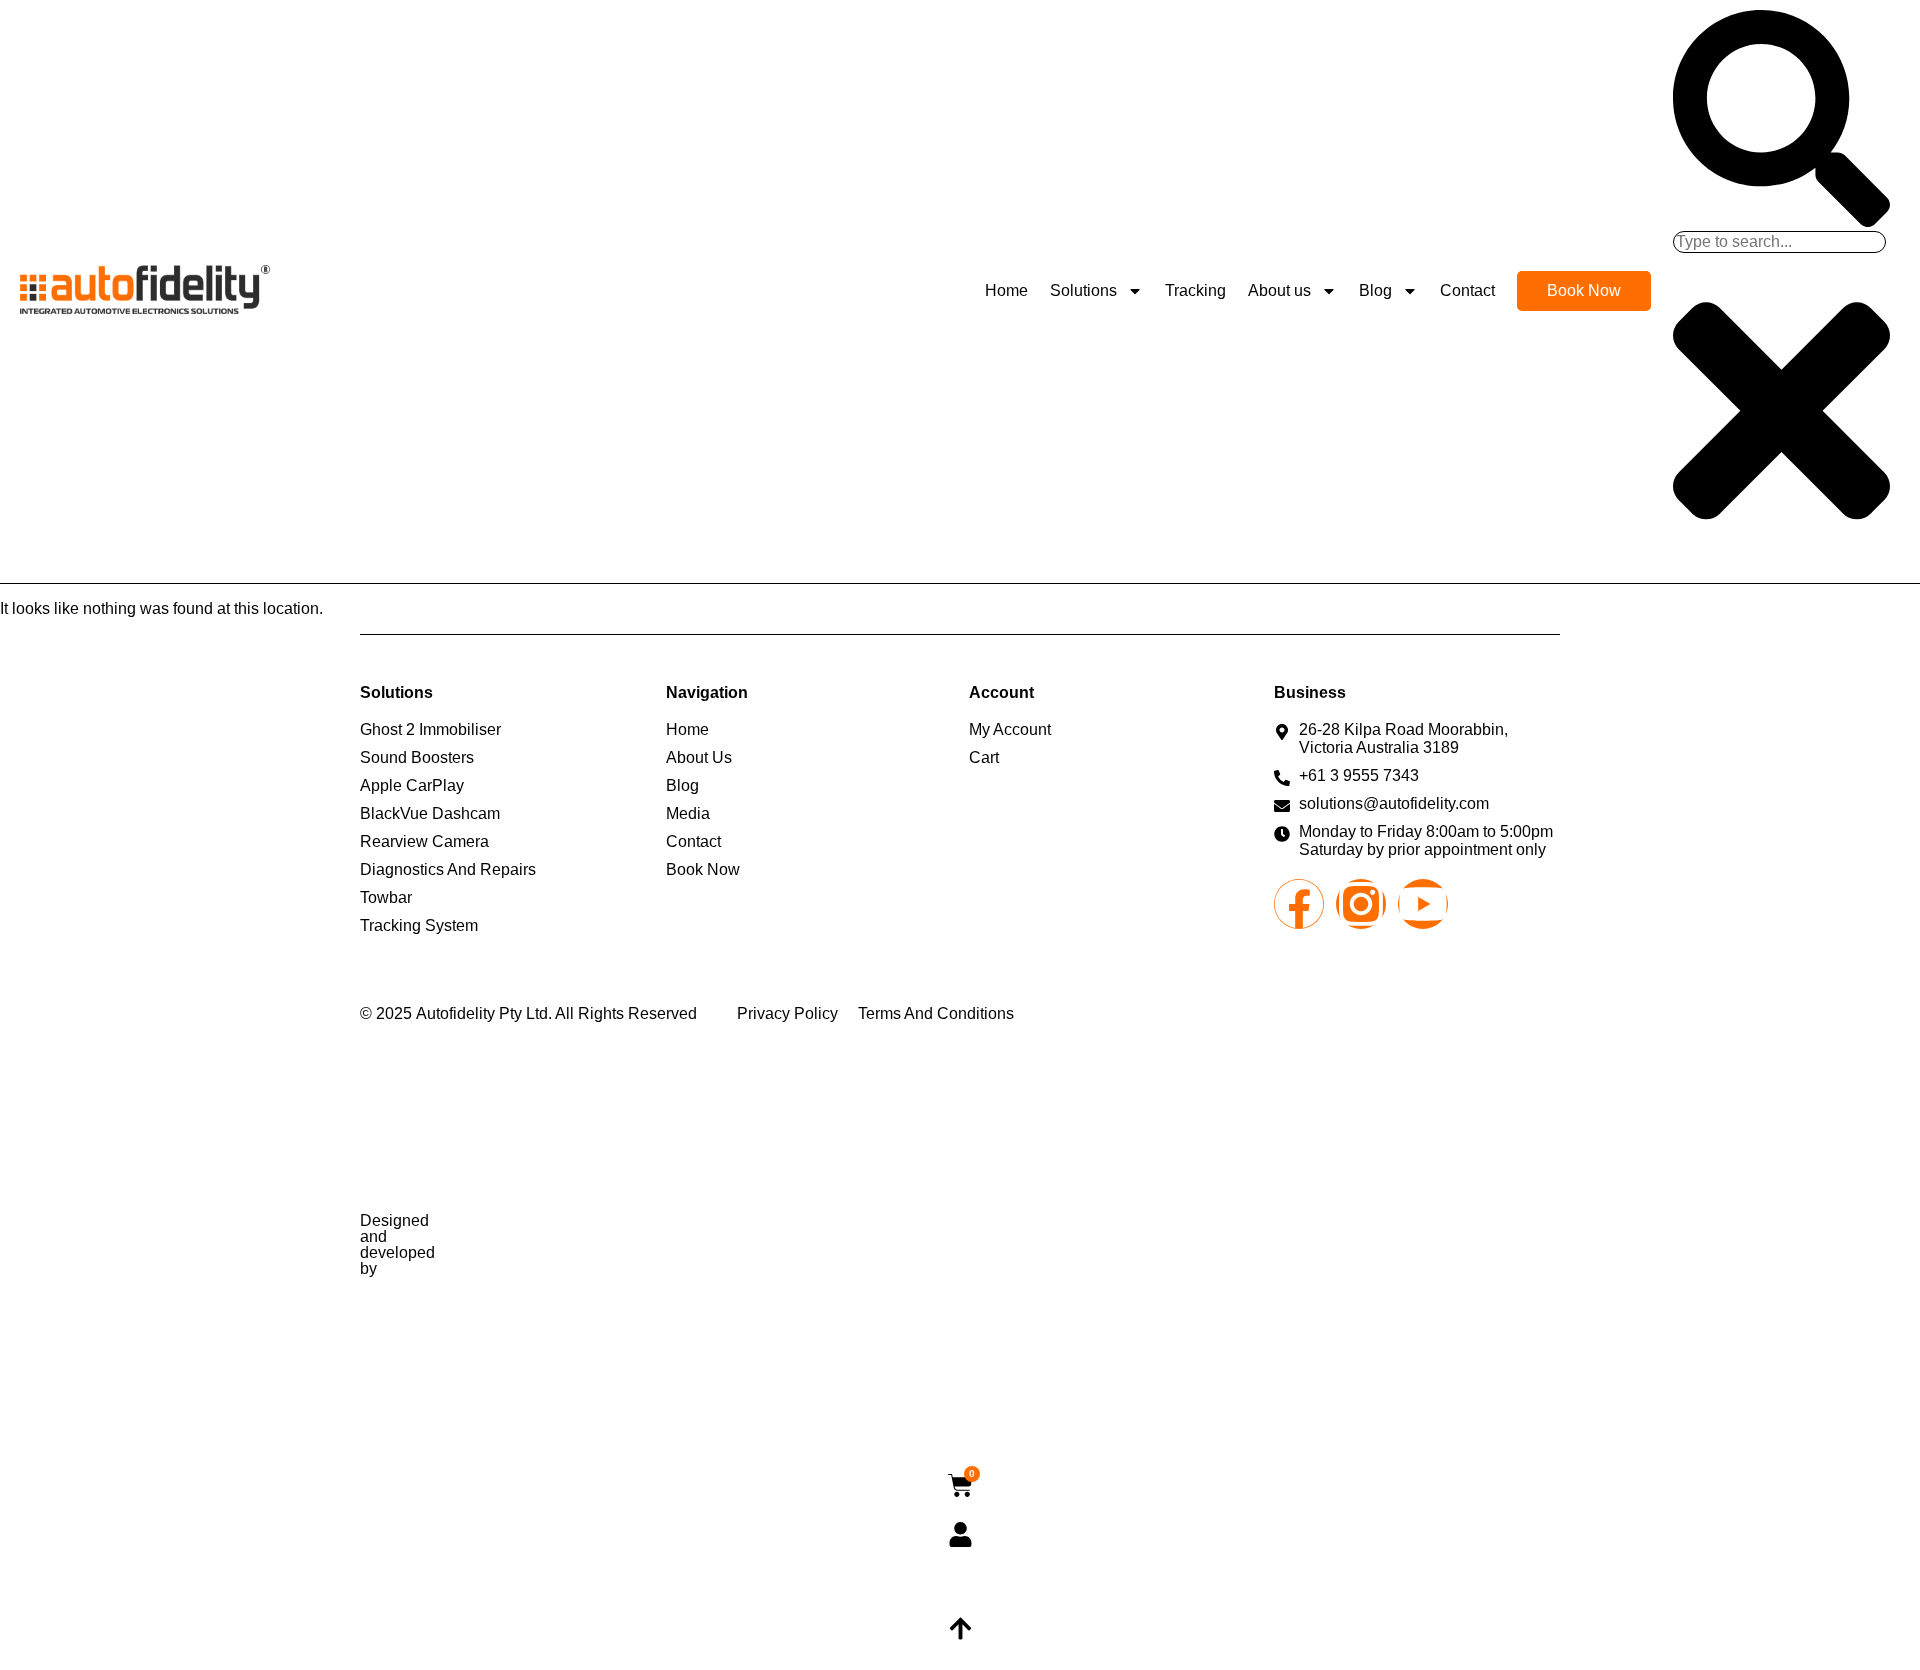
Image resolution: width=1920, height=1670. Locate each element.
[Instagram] (1361, 904)
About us (1279, 290)
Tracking (1195, 290)
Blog (1375, 290)
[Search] (1781, 221)
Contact (1467, 290)
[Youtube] (1423, 904)
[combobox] (1779, 242)
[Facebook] (1299, 904)
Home (1006, 290)
